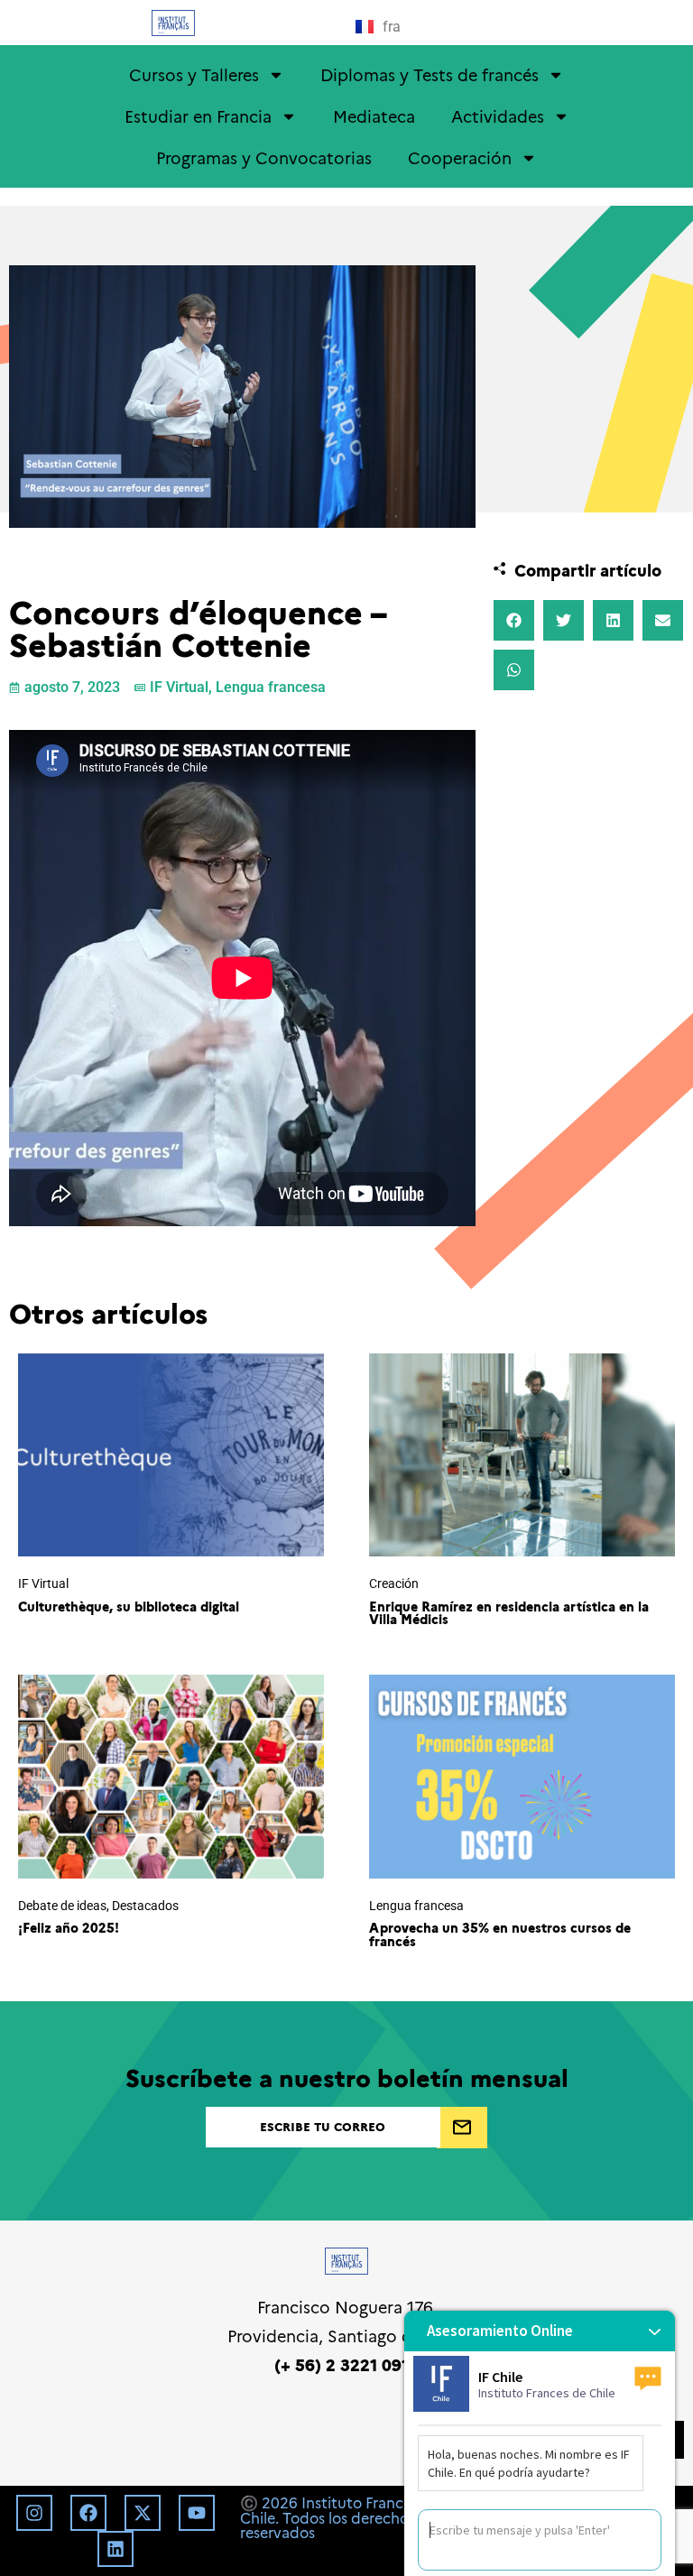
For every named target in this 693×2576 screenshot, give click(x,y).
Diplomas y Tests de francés (430, 74)
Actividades (498, 116)
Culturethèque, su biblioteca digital (129, 1606)
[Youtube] (197, 2513)
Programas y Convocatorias (264, 157)
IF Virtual (179, 687)
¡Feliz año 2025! (69, 1927)
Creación (394, 1584)
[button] (514, 620)
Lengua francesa (271, 687)
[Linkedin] (115, 2549)
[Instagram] (34, 2513)
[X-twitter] (143, 2513)
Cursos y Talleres (194, 74)
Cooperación (460, 157)
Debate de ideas (62, 1906)
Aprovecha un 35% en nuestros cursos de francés (500, 1934)
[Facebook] (88, 2513)
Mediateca (374, 116)
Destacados (145, 1906)
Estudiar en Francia (198, 116)
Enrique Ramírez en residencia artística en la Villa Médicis (509, 1612)
